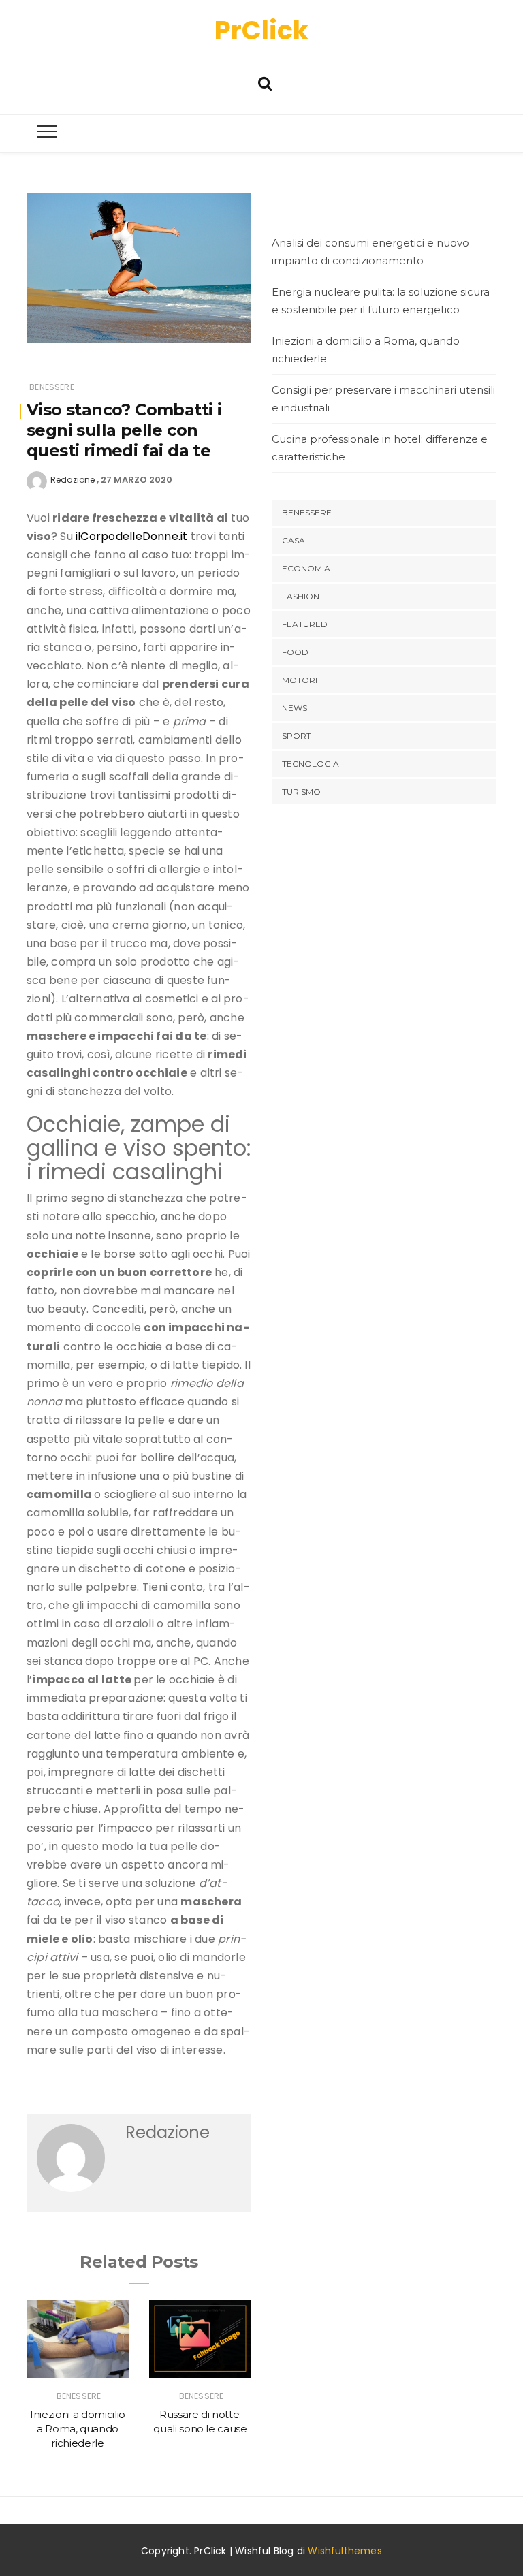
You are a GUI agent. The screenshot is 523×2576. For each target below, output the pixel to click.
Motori (300, 680)
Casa (294, 540)
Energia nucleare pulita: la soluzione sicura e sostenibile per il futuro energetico (381, 301)
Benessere (52, 387)
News (295, 708)
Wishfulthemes (345, 2551)
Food (295, 652)
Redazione (73, 480)
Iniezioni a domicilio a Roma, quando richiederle (78, 2429)
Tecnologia (311, 764)
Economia (306, 568)
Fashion (301, 596)
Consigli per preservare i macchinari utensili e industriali (383, 399)
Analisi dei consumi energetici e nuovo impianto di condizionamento (370, 252)
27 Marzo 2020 (137, 480)
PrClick (261, 30)
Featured (305, 624)
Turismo (301, 792)
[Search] (265, 82)
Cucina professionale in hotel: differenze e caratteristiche (380, 448)
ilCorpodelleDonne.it (132, 536)
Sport (297, 736)
